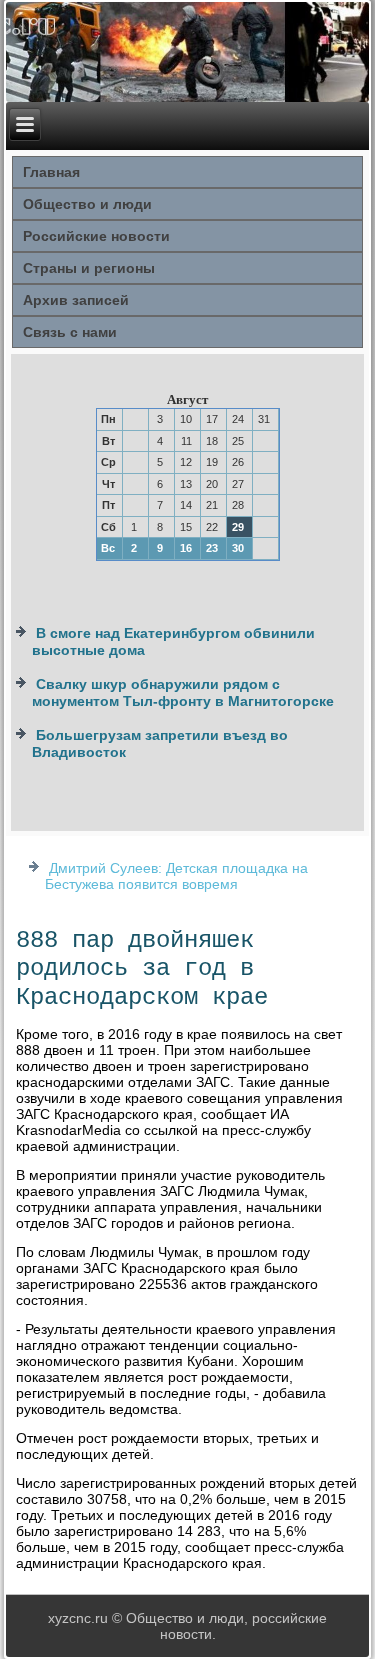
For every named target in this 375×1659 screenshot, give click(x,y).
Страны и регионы (89, 268)
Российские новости (96, 236)
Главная (51, 172)
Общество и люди (87, 204)
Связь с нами (70, 332)
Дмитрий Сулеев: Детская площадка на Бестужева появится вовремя (176, 876)
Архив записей (76, 300)
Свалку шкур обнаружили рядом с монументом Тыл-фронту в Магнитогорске (183, 693)
